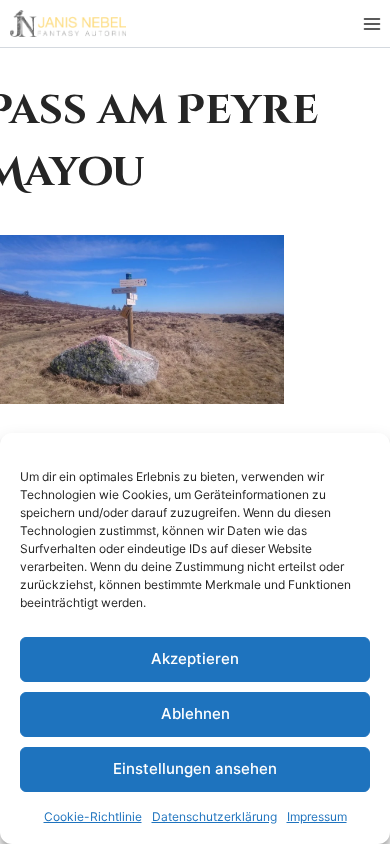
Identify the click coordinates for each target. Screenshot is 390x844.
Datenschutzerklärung (214, 816)
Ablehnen (195, 713)
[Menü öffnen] (371, 23)
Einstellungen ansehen (195, 768)
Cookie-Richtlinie (93, 816)
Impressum (317, 816)
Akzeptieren (195, 658)
